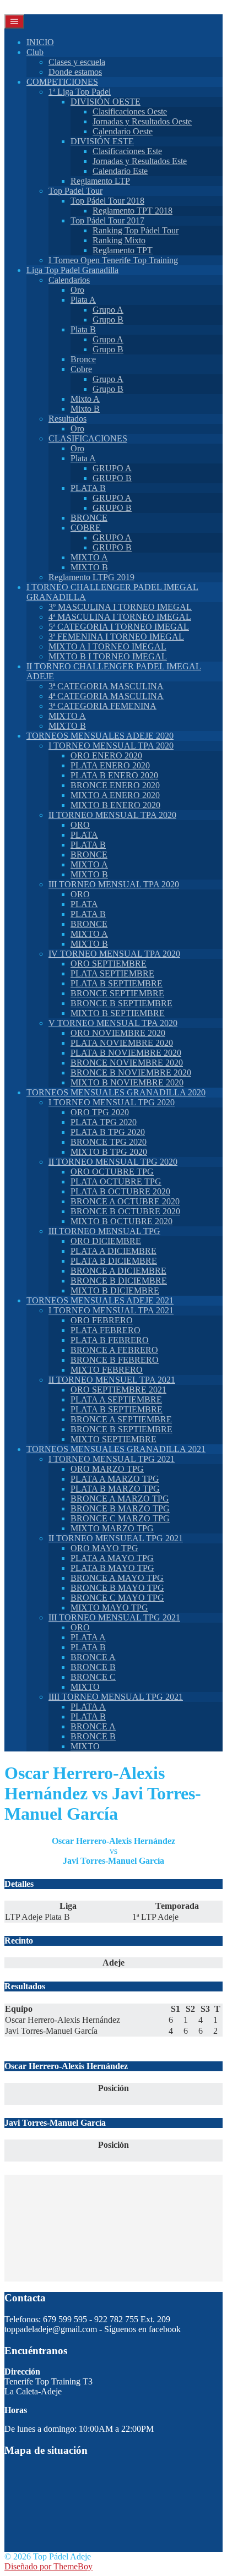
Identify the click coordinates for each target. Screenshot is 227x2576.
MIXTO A (89, 557)
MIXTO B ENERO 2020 (115, 805)
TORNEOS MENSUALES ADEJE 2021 (100, 1300)
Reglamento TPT (123, 250)
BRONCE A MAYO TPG (117, 1578)
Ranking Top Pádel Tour (136, 230)
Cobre (81, 369)
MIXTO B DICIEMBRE (115, 1290)
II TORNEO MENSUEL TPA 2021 (112, 1380)
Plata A (83, 300)
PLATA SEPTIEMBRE (112, 973)
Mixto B (85, 409)
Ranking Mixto (119, 240)
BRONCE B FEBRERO (115, 1360)
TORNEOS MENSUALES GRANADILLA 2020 (116, 1092)
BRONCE (89, 518)
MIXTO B (89, 567)
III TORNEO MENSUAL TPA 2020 (114, 884)
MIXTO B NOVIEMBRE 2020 (127, 1082)
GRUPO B (112, 478)
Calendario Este (120, 171)
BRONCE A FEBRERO (114, 1350)
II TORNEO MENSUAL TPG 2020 (113, 1162)
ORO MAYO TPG (104, 1548)
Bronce (83, 359)
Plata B (83, 329)
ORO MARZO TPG (107, 1469)
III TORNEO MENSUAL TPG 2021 (114, 1617)
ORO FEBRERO (102, 1320)
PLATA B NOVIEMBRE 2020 (126, 1053)
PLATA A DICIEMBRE (113, 1251)
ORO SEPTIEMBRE (109, 964)
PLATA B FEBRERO (110, 1340)
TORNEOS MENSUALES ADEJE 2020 (100, 736)
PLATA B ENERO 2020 (114, 775)
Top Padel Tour (75, 191)
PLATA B (88, 488)
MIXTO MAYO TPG (109, 1608)
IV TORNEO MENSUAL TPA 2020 (114, 954)
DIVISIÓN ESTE (102, 141)
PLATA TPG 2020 (104, 1122)
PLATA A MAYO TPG (112, 1558)
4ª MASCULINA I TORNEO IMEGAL (120, 617)
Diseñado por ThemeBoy (48, 2566)
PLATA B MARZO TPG (115, 1489)
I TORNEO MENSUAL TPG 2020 (112, 1102)
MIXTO (85, 1687)
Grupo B (108, 320)
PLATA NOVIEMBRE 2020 (122, 1043)
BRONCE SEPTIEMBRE (117, 993)
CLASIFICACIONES (88, 438)
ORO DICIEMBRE (106, 1241)
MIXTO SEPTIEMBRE (113, 1439)
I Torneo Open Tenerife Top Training (113, 260)
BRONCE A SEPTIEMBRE (121, 1419)
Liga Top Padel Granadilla (72, 270)
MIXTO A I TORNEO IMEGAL (107, 646)
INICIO (40, 42)
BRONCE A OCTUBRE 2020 (125, 1201)
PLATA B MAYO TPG (112, 1568)
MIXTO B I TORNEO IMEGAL (108, 656)
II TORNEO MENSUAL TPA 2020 (112, 815)
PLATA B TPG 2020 (108, 1132)
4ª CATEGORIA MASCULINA (106, 696)
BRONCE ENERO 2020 (115, 785)
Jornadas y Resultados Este (140, 161)
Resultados (67, 419)
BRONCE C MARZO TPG (120, 1518)
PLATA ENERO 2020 (110, 765)
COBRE (86, 528)
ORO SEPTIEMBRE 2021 (118, 1390)
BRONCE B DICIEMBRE (119, 1281)
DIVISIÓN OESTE (106, 102)
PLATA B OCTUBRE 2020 (120, 1191)
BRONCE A (93, 1657)
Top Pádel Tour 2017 (107, 220)
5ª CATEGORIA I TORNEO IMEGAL (119, 627)
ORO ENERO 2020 (106, 755)
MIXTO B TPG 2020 (109, 1152)
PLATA (84, 835)
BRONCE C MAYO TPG (117, 1598)
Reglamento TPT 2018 (133, 211)
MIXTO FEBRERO (107, 1370)
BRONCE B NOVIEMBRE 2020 (131, 1073)
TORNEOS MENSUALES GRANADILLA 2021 (116, 1449)
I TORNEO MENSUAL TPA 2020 (111, 746)
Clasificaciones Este (127, 151)
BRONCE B (93, 1667)
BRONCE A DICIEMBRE (118, 1271)
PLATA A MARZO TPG (115, 1479)
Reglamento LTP (100, 181)
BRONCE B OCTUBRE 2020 (125, 1211)
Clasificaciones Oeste (130, 111)
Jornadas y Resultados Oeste (142, 121)
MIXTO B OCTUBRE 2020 (121, 1221)
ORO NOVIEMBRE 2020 (118, 1033)
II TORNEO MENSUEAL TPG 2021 (116, 1538)
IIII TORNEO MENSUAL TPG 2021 (116, 1697)
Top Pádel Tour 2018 (107, 201)
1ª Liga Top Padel (80, 92)
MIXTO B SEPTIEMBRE (118, 1013)
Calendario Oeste (123, 131)
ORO (80, 825)
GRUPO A (112, 468)
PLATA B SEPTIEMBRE (117, 983)
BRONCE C (93, 1677)
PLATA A (88, 1637)
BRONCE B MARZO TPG (120, 1508)
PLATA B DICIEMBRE (114, 1261)
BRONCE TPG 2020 (109, 1142)
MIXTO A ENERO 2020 (115, 795)
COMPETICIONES (62, 82)
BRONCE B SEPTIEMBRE (121, 1003)
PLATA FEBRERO (106, 1330)
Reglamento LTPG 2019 (91, 577)
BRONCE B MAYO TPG (117, 1588)
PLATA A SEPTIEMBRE (116, 1399)
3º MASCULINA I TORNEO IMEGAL (120, 607)
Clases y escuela (77, 62)
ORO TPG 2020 (100, 1112)
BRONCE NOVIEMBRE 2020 (127, 1063)
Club (35, 52)
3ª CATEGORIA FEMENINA (102, 706)
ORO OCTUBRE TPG (112, 1172)
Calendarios (69, 280)
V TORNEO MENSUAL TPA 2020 (113, 1023)
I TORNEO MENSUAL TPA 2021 (111, 1310)
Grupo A (108, 310)
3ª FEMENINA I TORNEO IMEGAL (116, 637)
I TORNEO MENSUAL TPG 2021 (112, 1459)
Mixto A (85, 399)
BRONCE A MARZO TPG (120, 1499)
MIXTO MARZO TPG (112, 1528)
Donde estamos (75, 72)
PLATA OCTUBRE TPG (116, 1181)
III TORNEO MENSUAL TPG (104, 1231)
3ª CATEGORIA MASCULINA (106, 686)
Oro (77, 290)
